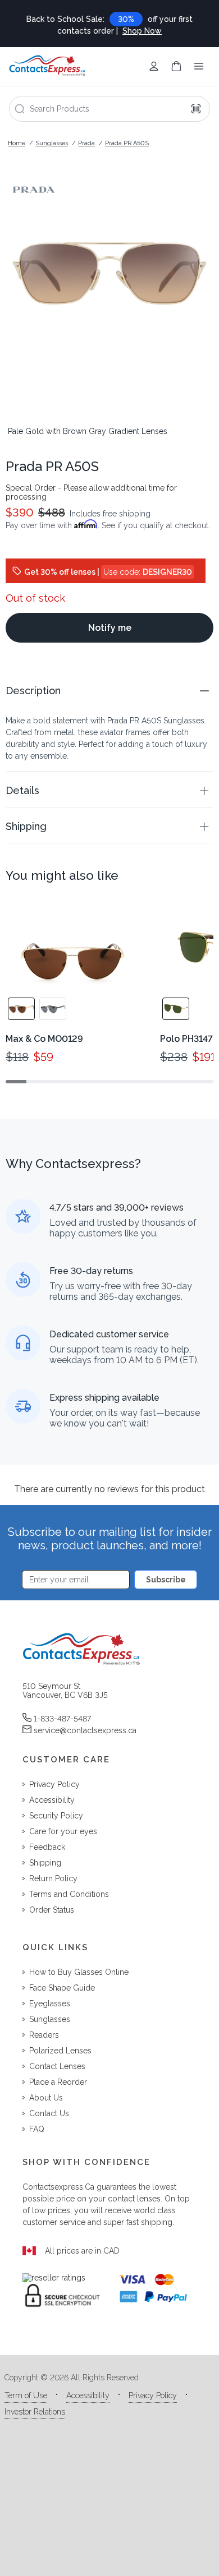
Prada (86, 143)
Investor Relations (35, 2412)
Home (17, 143)
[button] (109, 691)
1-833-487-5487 (62, 1719)
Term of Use (26, 2395)
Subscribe (166, 1580)
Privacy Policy (153, 2395)
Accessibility (88, 2395)
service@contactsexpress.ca (85, 1730)
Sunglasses (52, 143)
